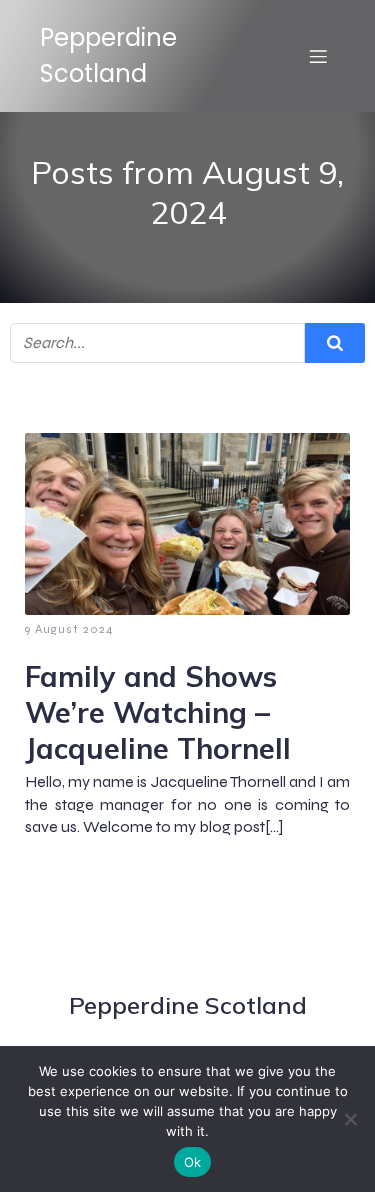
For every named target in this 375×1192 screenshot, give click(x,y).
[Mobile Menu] (318, 56)
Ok (193, 1162)
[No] (350, 1119)
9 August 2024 (69, 629)
